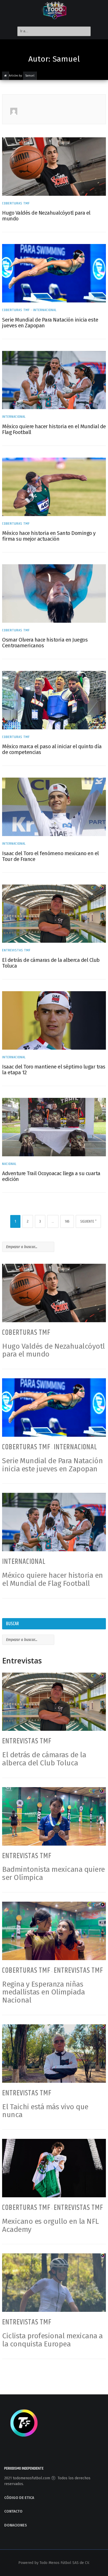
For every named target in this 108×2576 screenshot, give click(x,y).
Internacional (45, 310)
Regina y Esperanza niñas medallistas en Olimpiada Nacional (43, 1992)
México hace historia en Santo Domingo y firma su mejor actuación (49, 536)
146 (67, 1221)
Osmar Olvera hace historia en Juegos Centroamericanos (45, 643)
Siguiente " (88, 1221)
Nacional (9, 1164)
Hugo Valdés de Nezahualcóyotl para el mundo (46, 216)
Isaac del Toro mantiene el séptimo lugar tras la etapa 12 (54, 1070)
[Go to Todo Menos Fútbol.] (6, 76)
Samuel (30, 76)
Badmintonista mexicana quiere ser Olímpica (53, 1873)
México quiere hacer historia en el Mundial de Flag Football (54, 429)
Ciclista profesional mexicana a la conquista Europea (52, 2340)
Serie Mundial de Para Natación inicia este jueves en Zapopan (50, 323)
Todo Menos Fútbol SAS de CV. (65, 2563)
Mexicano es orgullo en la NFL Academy (50, 2225)
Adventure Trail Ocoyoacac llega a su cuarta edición (51, 1176)
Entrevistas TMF (16, 950)
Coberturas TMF (16, 203)
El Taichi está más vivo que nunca (45, 2111)
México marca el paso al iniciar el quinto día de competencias (52, 749)
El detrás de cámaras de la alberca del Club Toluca (51, 963)
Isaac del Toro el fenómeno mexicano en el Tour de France (50, 856)
